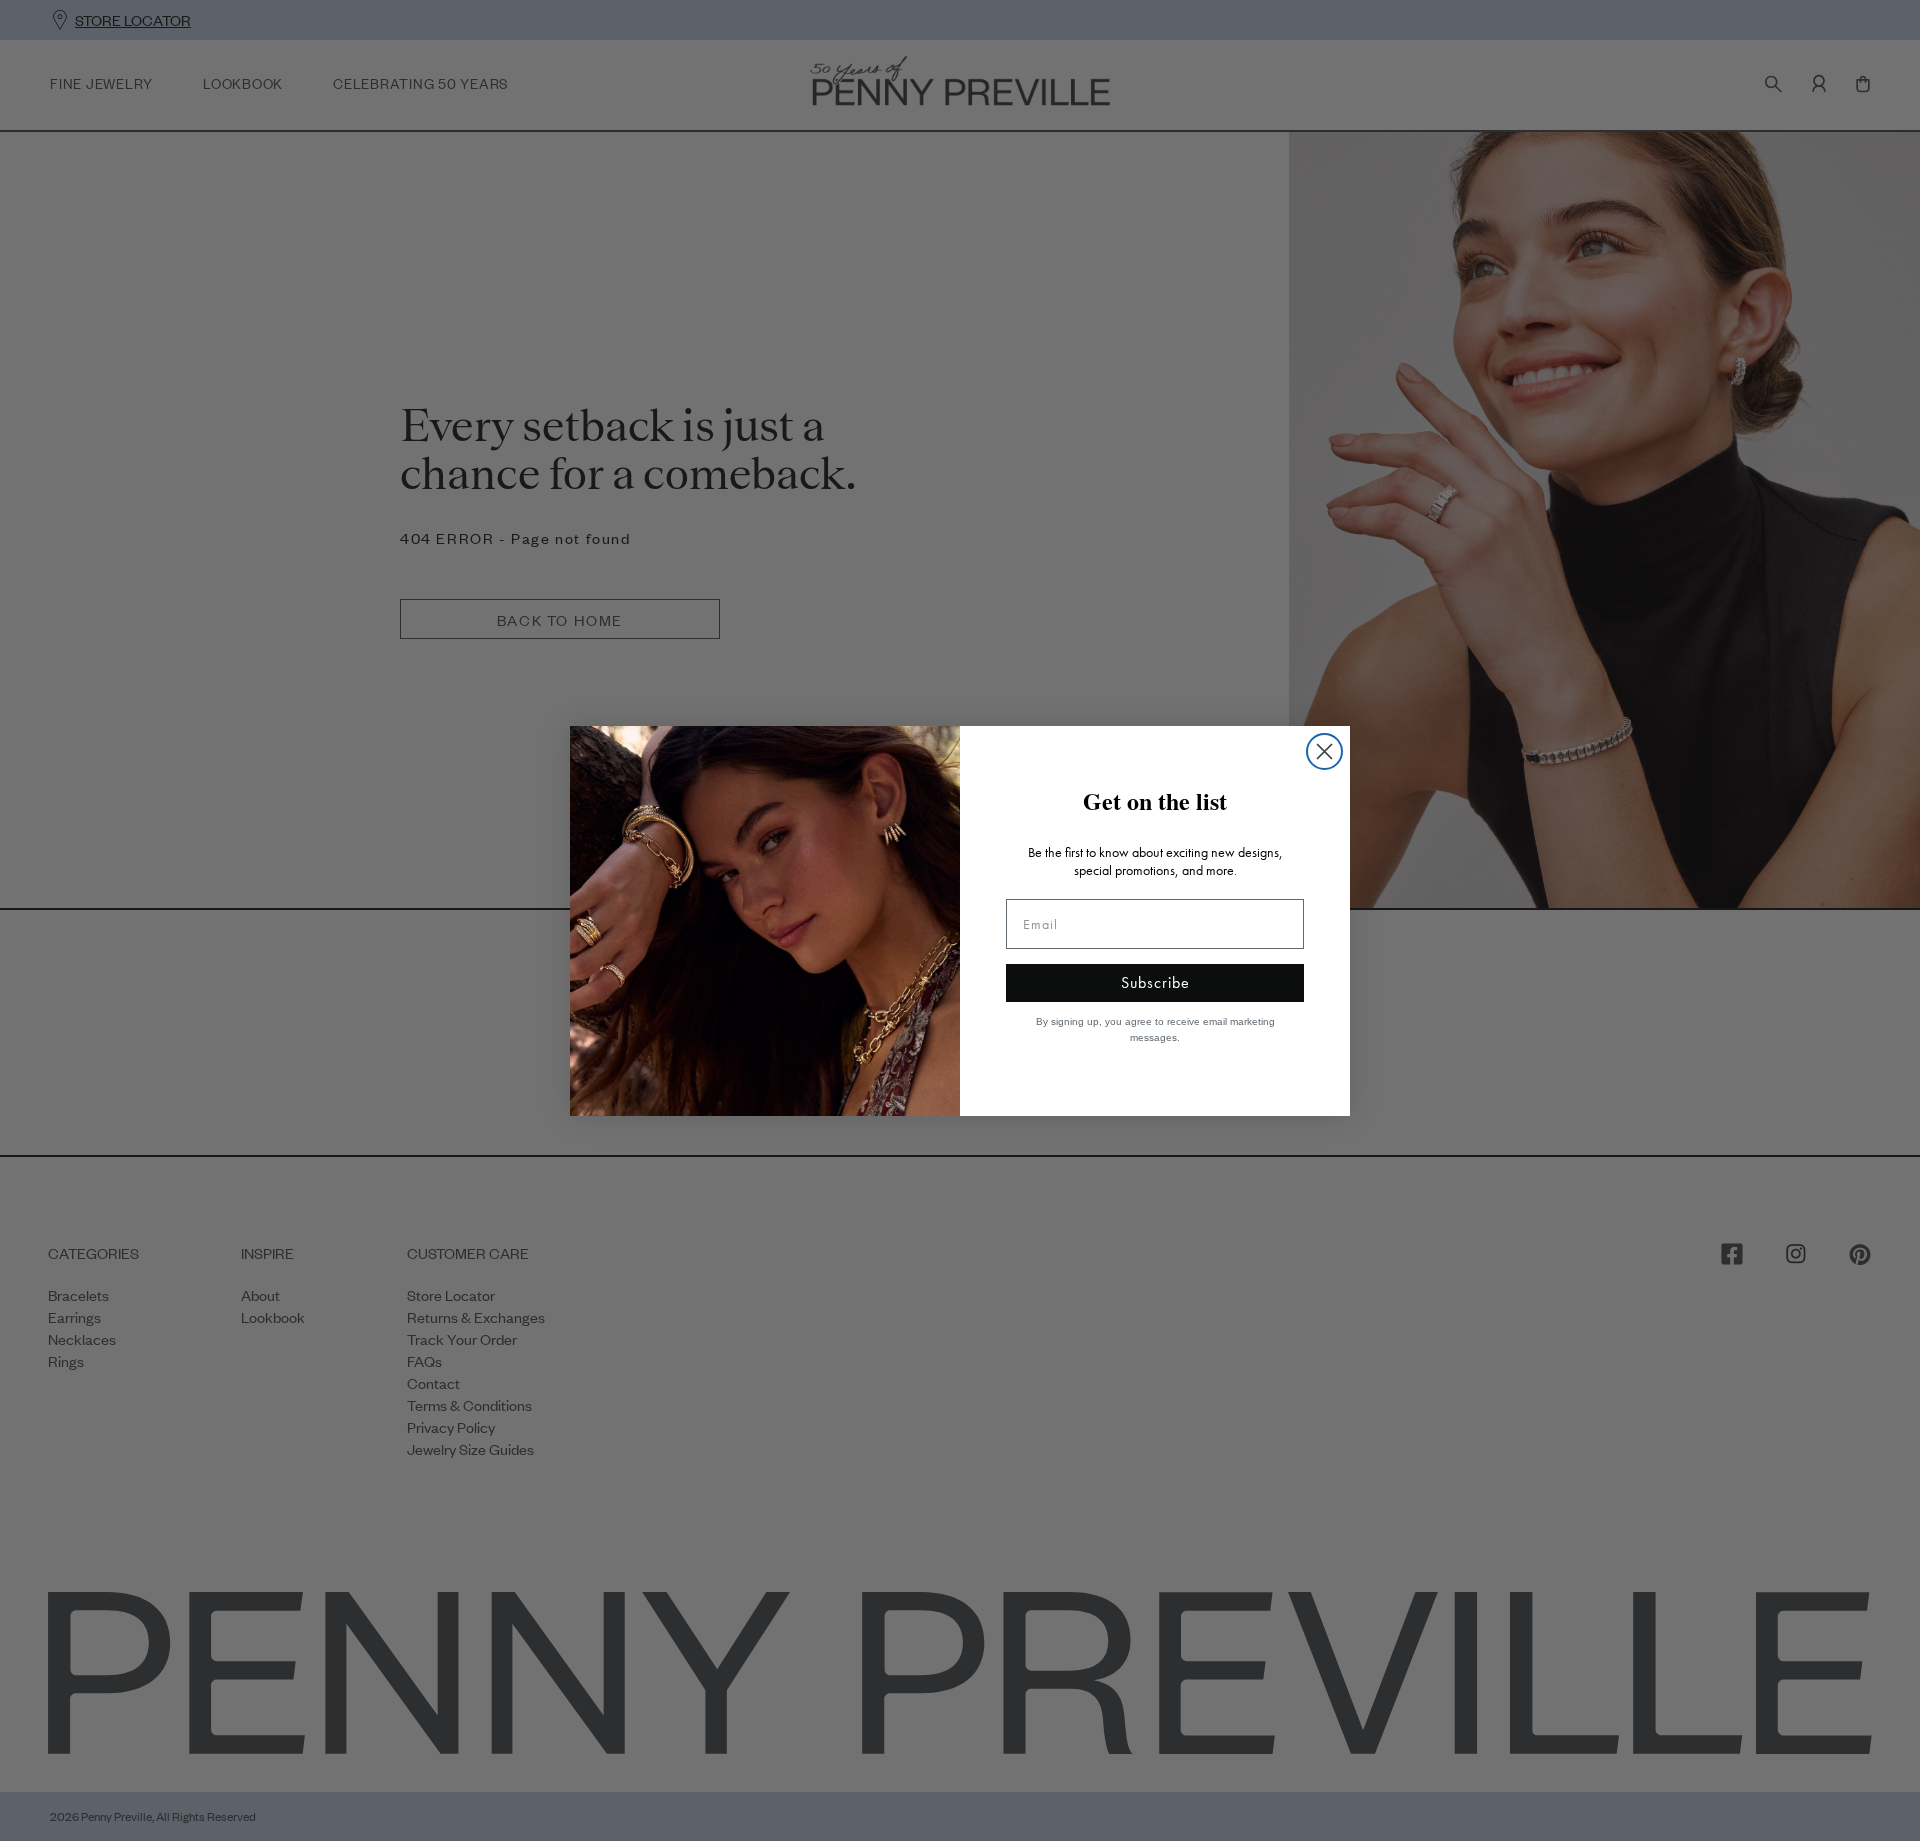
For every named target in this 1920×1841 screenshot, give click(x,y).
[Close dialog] (1324, 751)
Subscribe (1155, 982)
